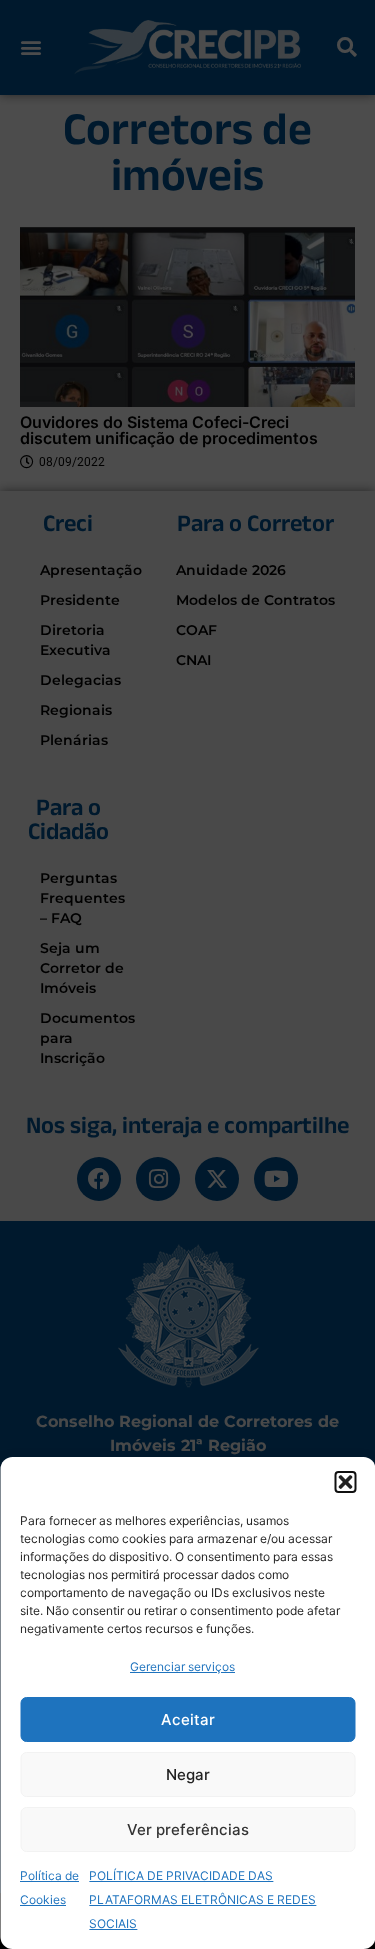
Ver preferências (188, 1829)
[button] (345, 1482)
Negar (188, 1774)
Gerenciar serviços (182, 1666)
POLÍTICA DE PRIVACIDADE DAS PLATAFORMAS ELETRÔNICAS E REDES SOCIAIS (202, 1899)
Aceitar (188, 1719)
